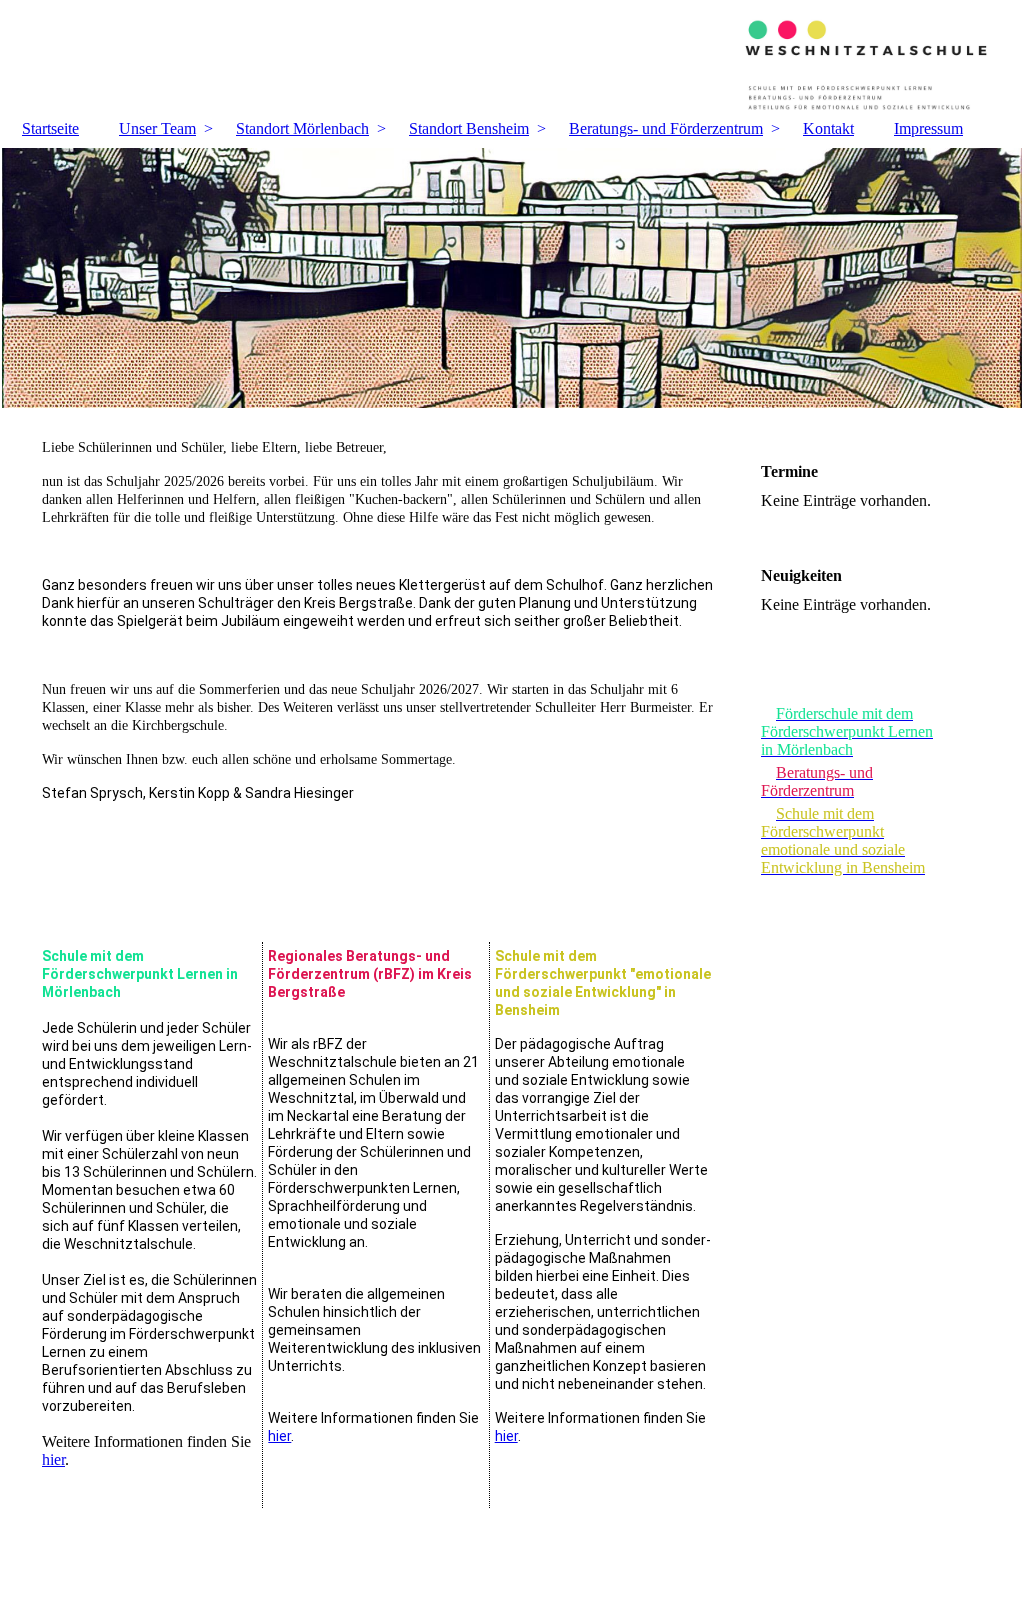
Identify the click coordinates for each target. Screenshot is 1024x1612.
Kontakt (828, 128)
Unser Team (157, 128)
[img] (512, 55)
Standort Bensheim (469, 128)
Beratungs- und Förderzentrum (666, 128)
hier (53, 1459)
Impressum (928, 128)
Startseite (50, 128)
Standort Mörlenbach (302, 128)
